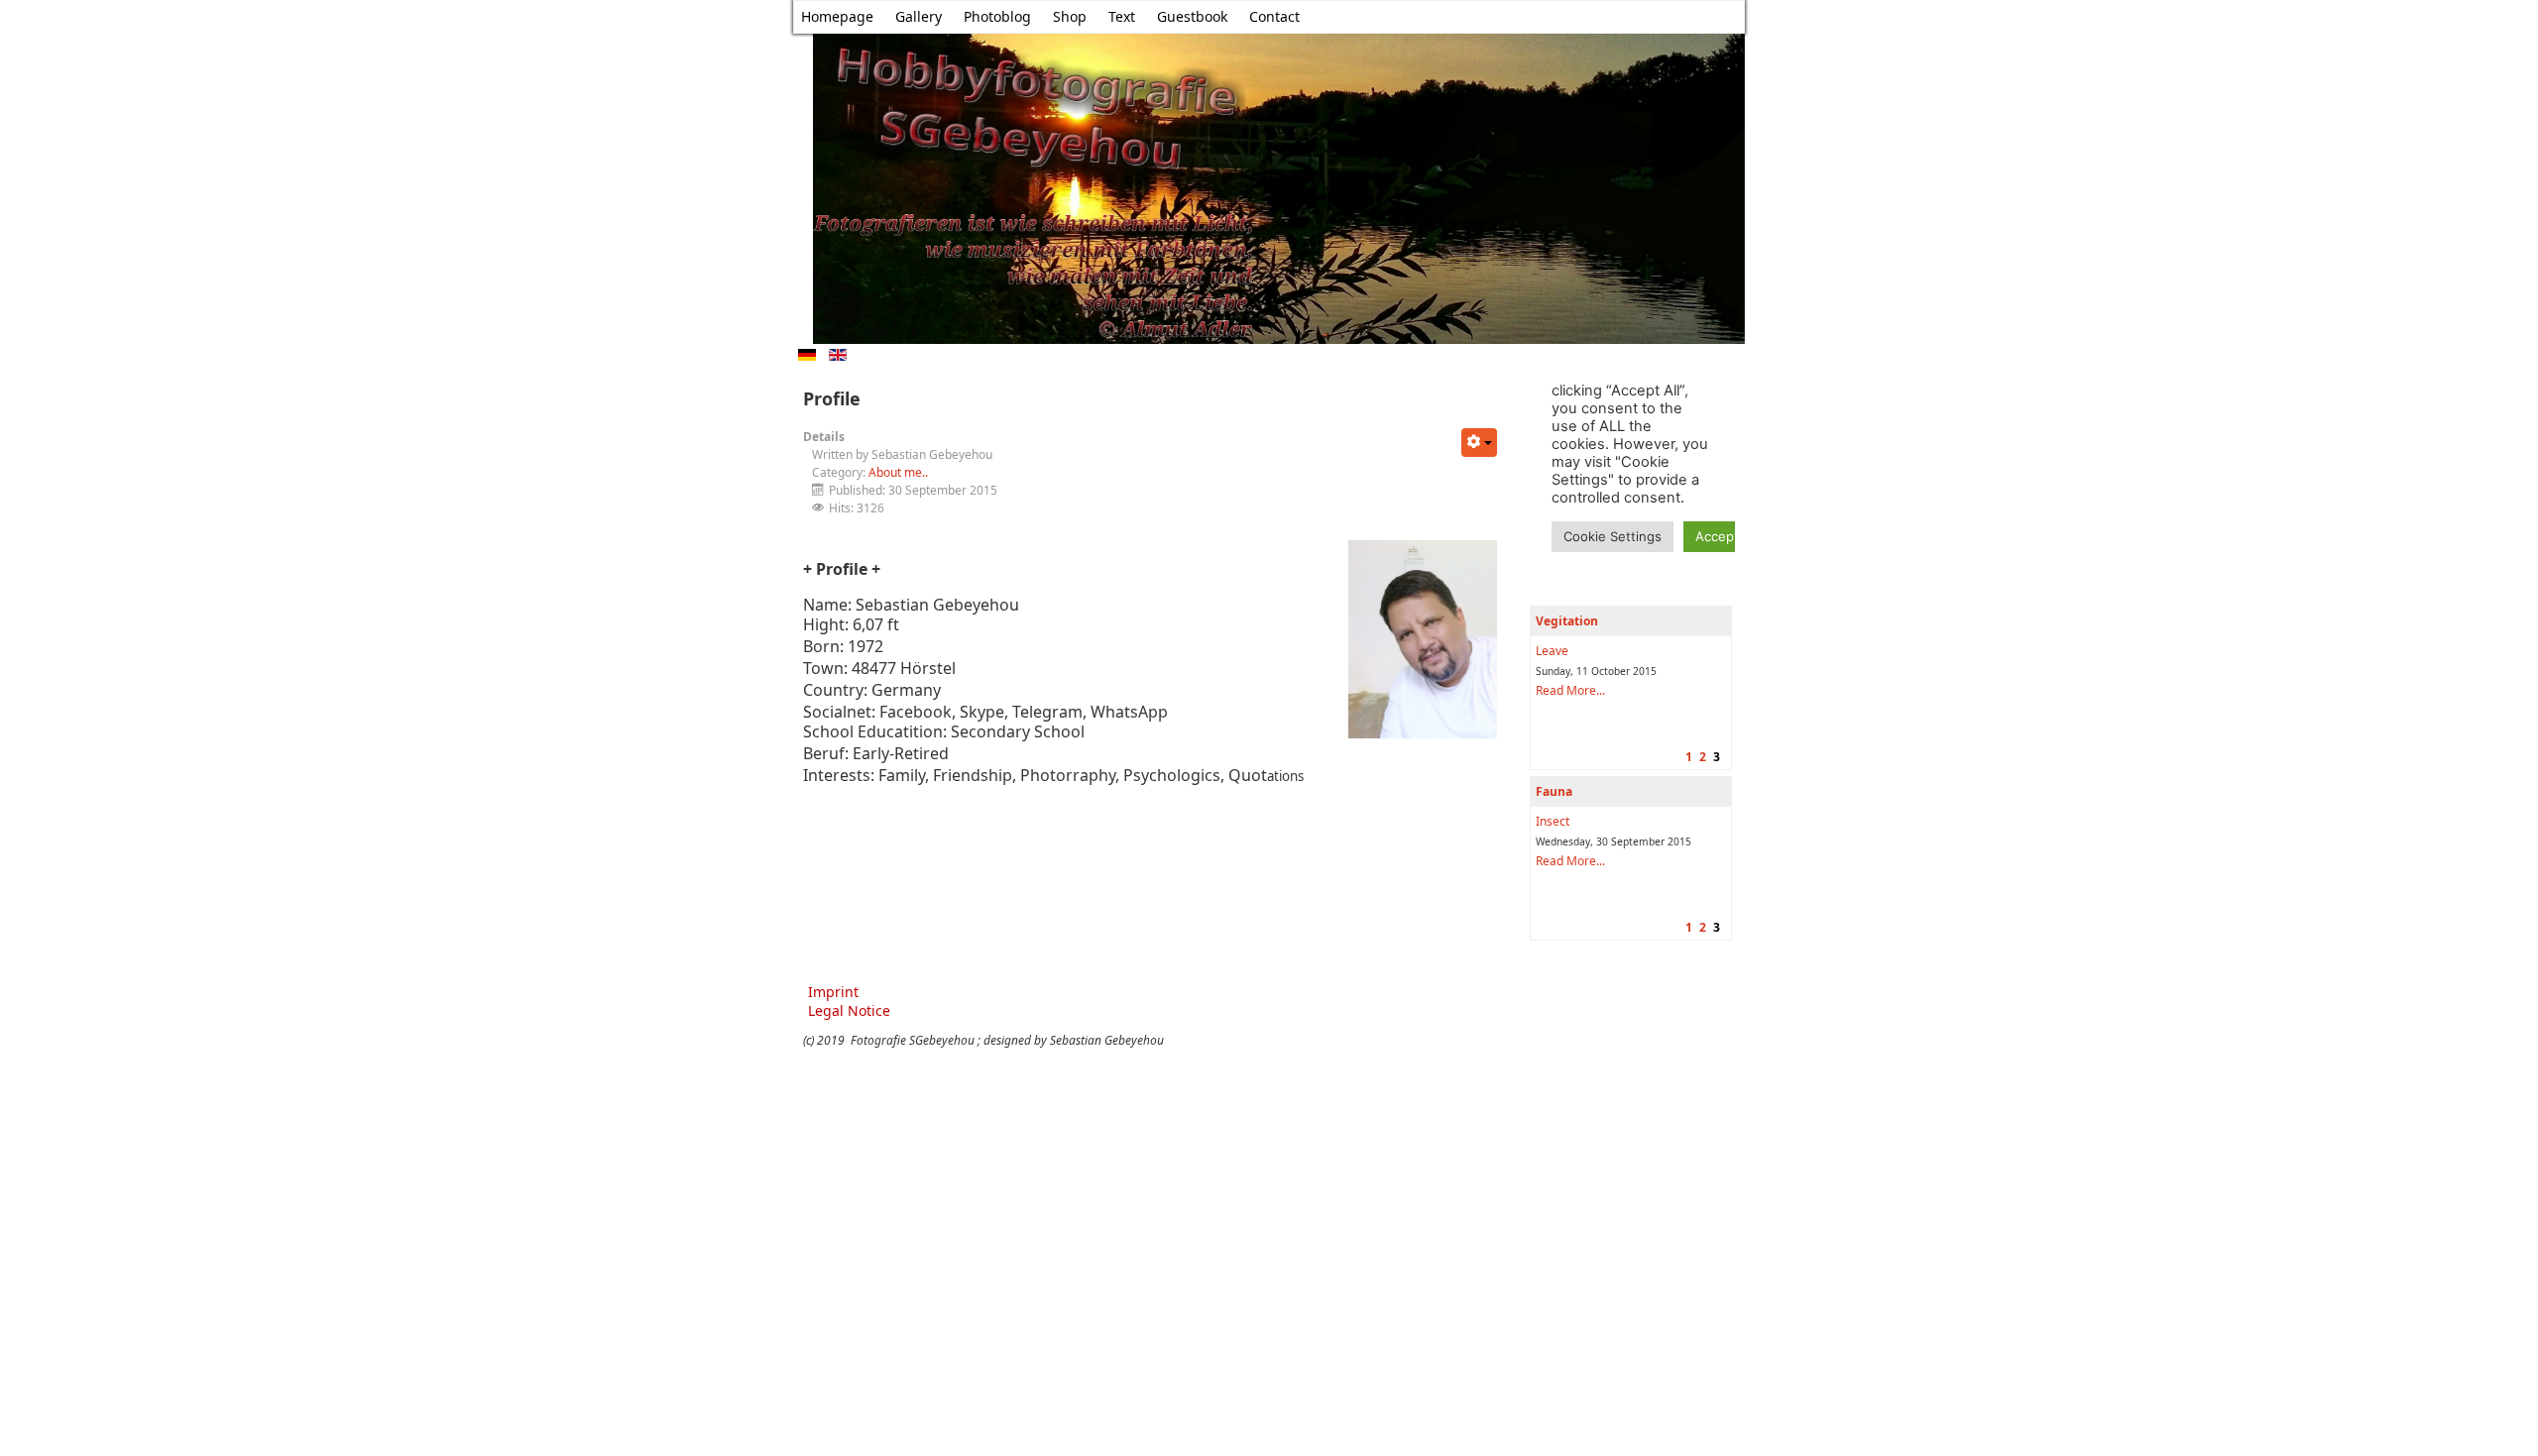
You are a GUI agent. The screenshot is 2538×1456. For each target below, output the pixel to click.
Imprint (833, 992)
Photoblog (997, 16)
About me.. (898, 472)
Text (1122, 16)
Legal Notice (849, 1010)
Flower (1554, 651)
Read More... (1570, 690)
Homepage (837, 16)
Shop (1070, 16)
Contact (1274, 16)
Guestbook (1192, 16)
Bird (1547, 821)
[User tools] (1479, 443)
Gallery (919, 16)
